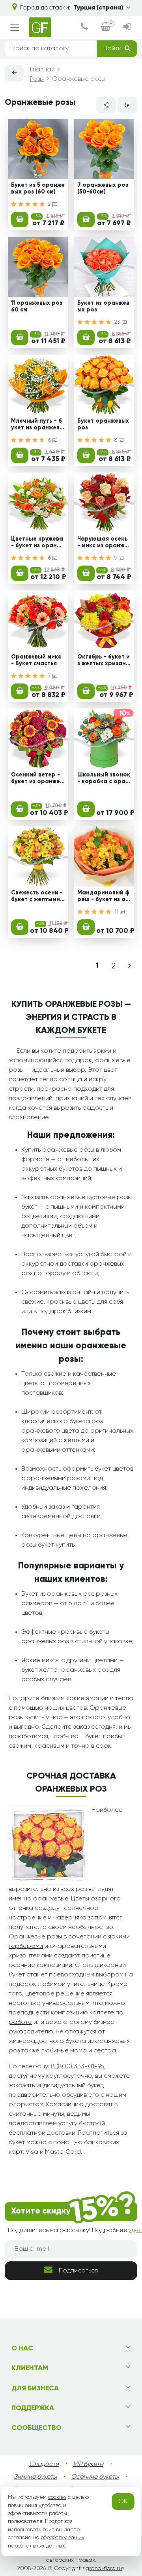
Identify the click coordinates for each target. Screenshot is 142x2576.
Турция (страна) (98, 8)
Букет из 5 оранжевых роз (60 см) (38, 189)
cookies (57, 2497)
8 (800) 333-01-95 (78, 2067)
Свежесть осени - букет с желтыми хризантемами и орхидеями (38, 897)
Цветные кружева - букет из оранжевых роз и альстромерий (38, 543)
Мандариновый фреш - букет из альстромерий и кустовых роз (103, 897)
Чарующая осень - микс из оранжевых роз (104, 543)
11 (117, 912)
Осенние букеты (95, 2477)
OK (123, 2502)
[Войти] (127, 28)
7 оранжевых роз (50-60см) (103, 189)
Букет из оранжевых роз (103, 307)
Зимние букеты (35, 2477)
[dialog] (84, 28)
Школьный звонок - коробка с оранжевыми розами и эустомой (104, 779)
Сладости (44, 2464)
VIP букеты (88, 2464)
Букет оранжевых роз (103, 424)
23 (118, 322)
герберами (26, 1946)
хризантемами (31, 1956)
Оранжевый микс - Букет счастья (36, 660)
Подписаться (78, 2271)
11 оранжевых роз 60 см (37, 307)
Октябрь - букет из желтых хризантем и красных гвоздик (104, 661)
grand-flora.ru (104, 2568)
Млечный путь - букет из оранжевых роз (37, 425)
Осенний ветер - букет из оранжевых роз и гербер (37, 779)
